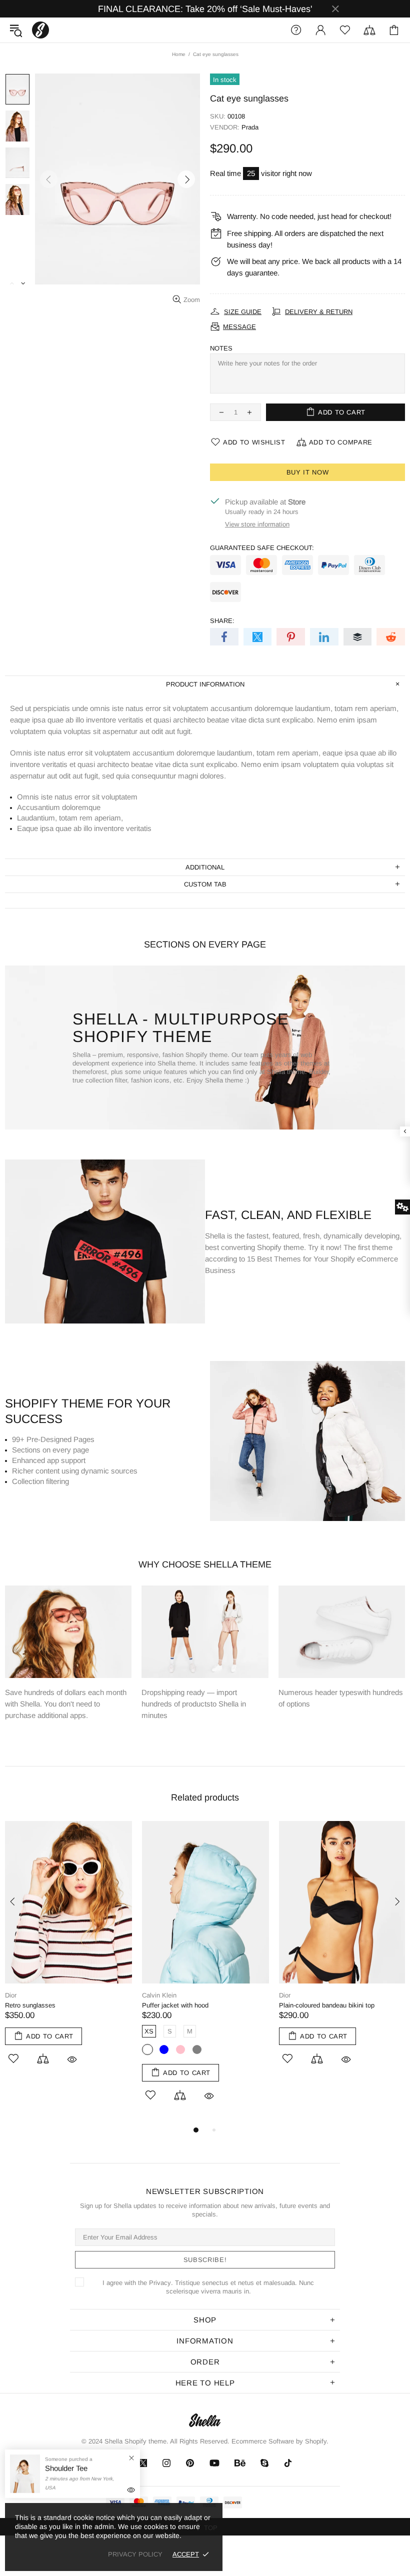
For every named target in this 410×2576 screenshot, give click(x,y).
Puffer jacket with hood (175, 2005)
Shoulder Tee (66, 2468)
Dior (11, 1995)
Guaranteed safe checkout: (262, 548)
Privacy (160, 2283)
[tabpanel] (68, 1954)
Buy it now (308, 472)
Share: (222, 621)
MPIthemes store (40, 30)
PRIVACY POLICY (135, 2554)
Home (179, 54)
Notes (221, 348)
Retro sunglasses (30, 2005)
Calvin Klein (159, 1995)
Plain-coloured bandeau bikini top (327, 2005)
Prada (250, 127)
